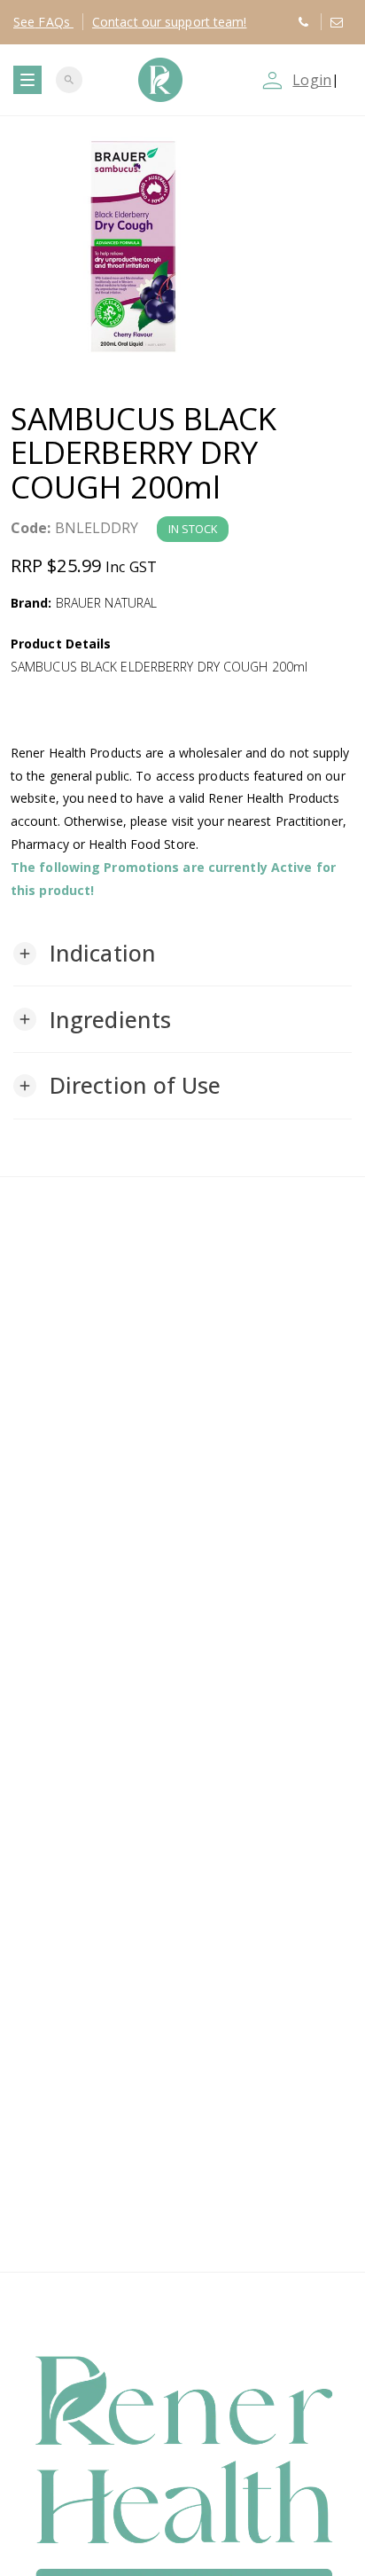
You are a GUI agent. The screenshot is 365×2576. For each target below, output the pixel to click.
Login (312, 80)
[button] (85, 954)
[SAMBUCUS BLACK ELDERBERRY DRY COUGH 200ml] (182, 246)
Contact (170, 22)
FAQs (43, 22)
